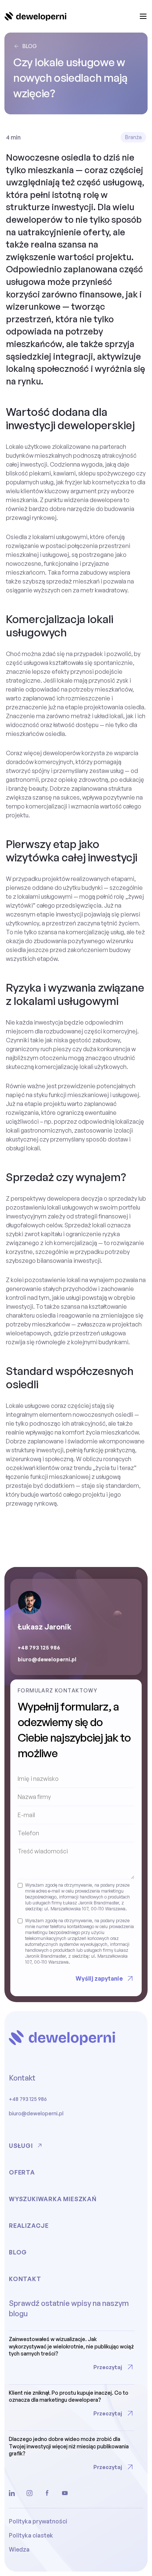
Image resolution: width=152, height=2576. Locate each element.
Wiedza (19, 2549)
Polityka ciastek (31, 2535)
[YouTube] (65, 2493)
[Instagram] (30, 2493)
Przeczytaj (108, 2367)
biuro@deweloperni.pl (47, 1659)
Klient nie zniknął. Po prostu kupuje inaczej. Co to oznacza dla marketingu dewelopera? (69, 2396)
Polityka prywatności (38, 2521)
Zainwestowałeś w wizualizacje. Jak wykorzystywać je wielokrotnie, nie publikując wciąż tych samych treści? (71, 2346)
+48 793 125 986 (39, 1647)
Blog (30, 46)
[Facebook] (47, 2493)
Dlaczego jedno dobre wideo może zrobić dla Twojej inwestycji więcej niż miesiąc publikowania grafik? (69, 2446)
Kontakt (25, 2279)
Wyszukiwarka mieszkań (53, 2199)
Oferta (22, 2172)
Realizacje (29, 2226)
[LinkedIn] (12, 2493)
